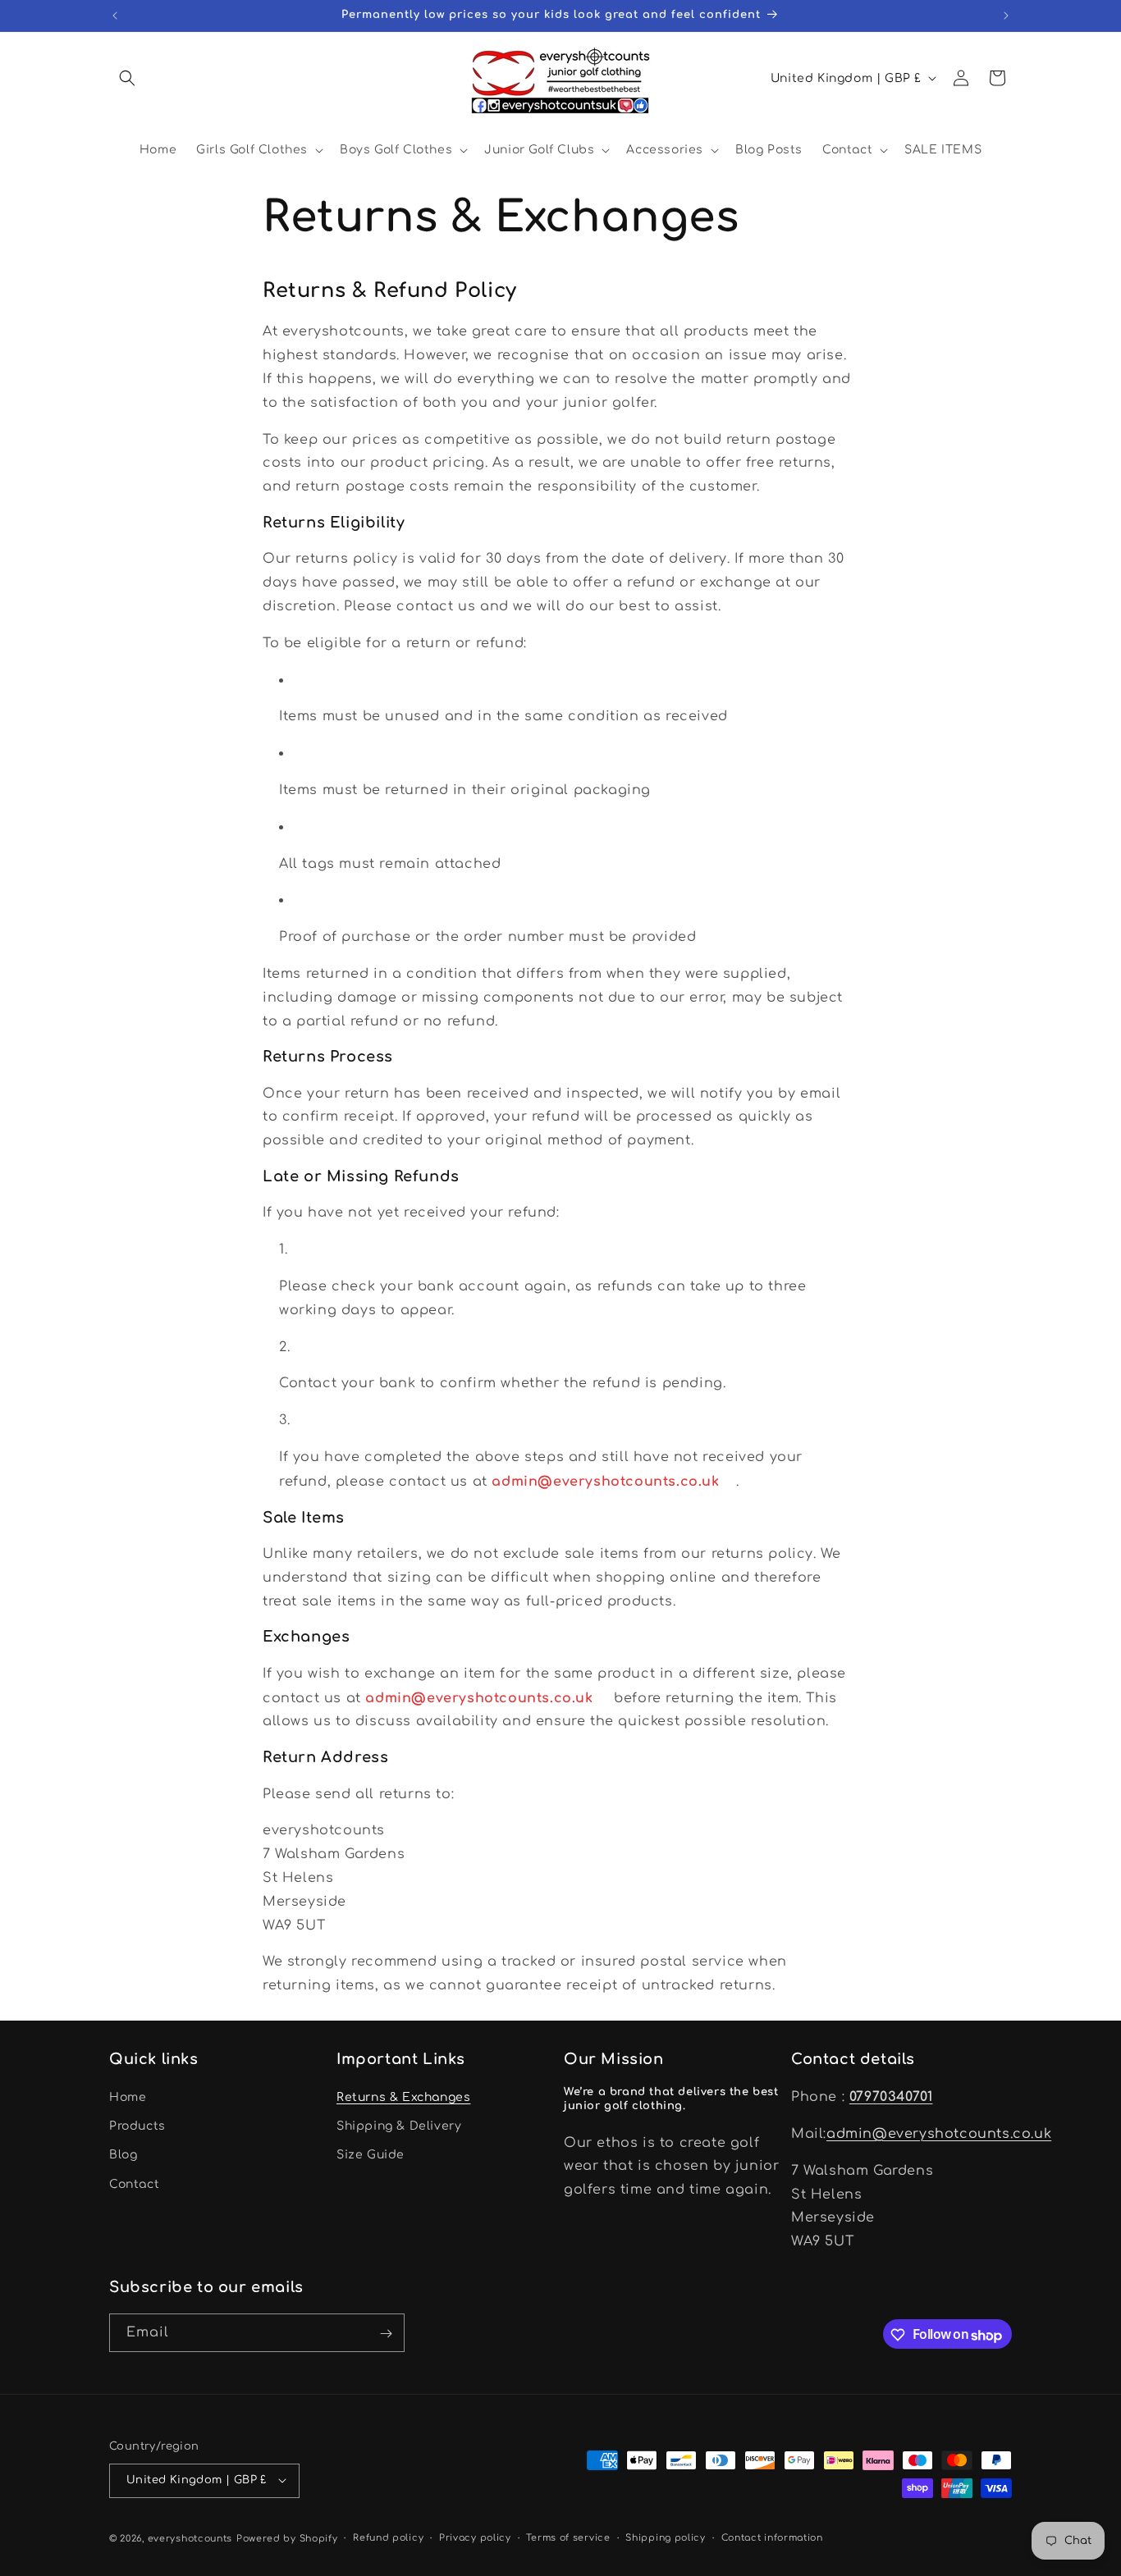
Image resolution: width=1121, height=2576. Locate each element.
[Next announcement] (1006, 16)
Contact (134, 2184)
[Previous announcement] (115, 16)
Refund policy (388, 2537)
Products (137, 2127)
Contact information (772, 2537)
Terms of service (568, 2537)
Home (128, 2098)
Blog (123, 2156)
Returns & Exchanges (403, 2098)
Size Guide (371, 2156)
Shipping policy (666, 2537)
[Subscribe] (386, 2334)
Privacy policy (475, 2537)
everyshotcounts (190, 2538)
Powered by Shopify (287, 2538)
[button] (127, 78)
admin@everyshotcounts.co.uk (939, 2134)
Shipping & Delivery (399, 2127)
